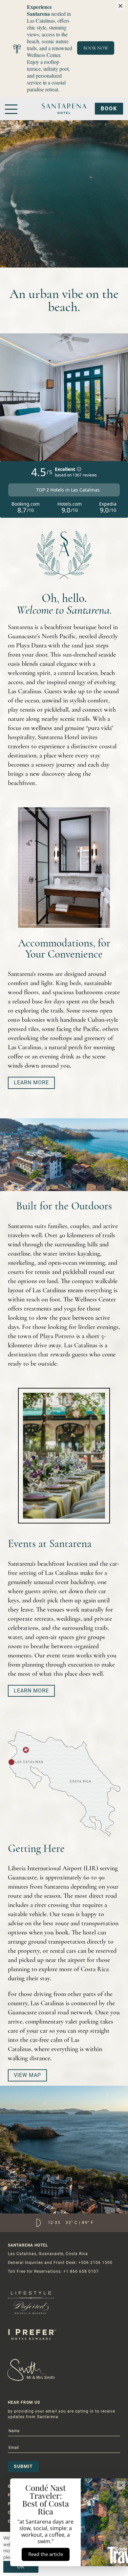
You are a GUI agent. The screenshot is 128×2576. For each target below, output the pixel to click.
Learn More (31, 1083)
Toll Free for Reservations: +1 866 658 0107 (53, 2271)
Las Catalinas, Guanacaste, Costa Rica (48, 2254)
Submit (23, 2466)
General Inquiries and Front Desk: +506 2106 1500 (60, 2263)
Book (109, 109)
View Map (27, 2075)
